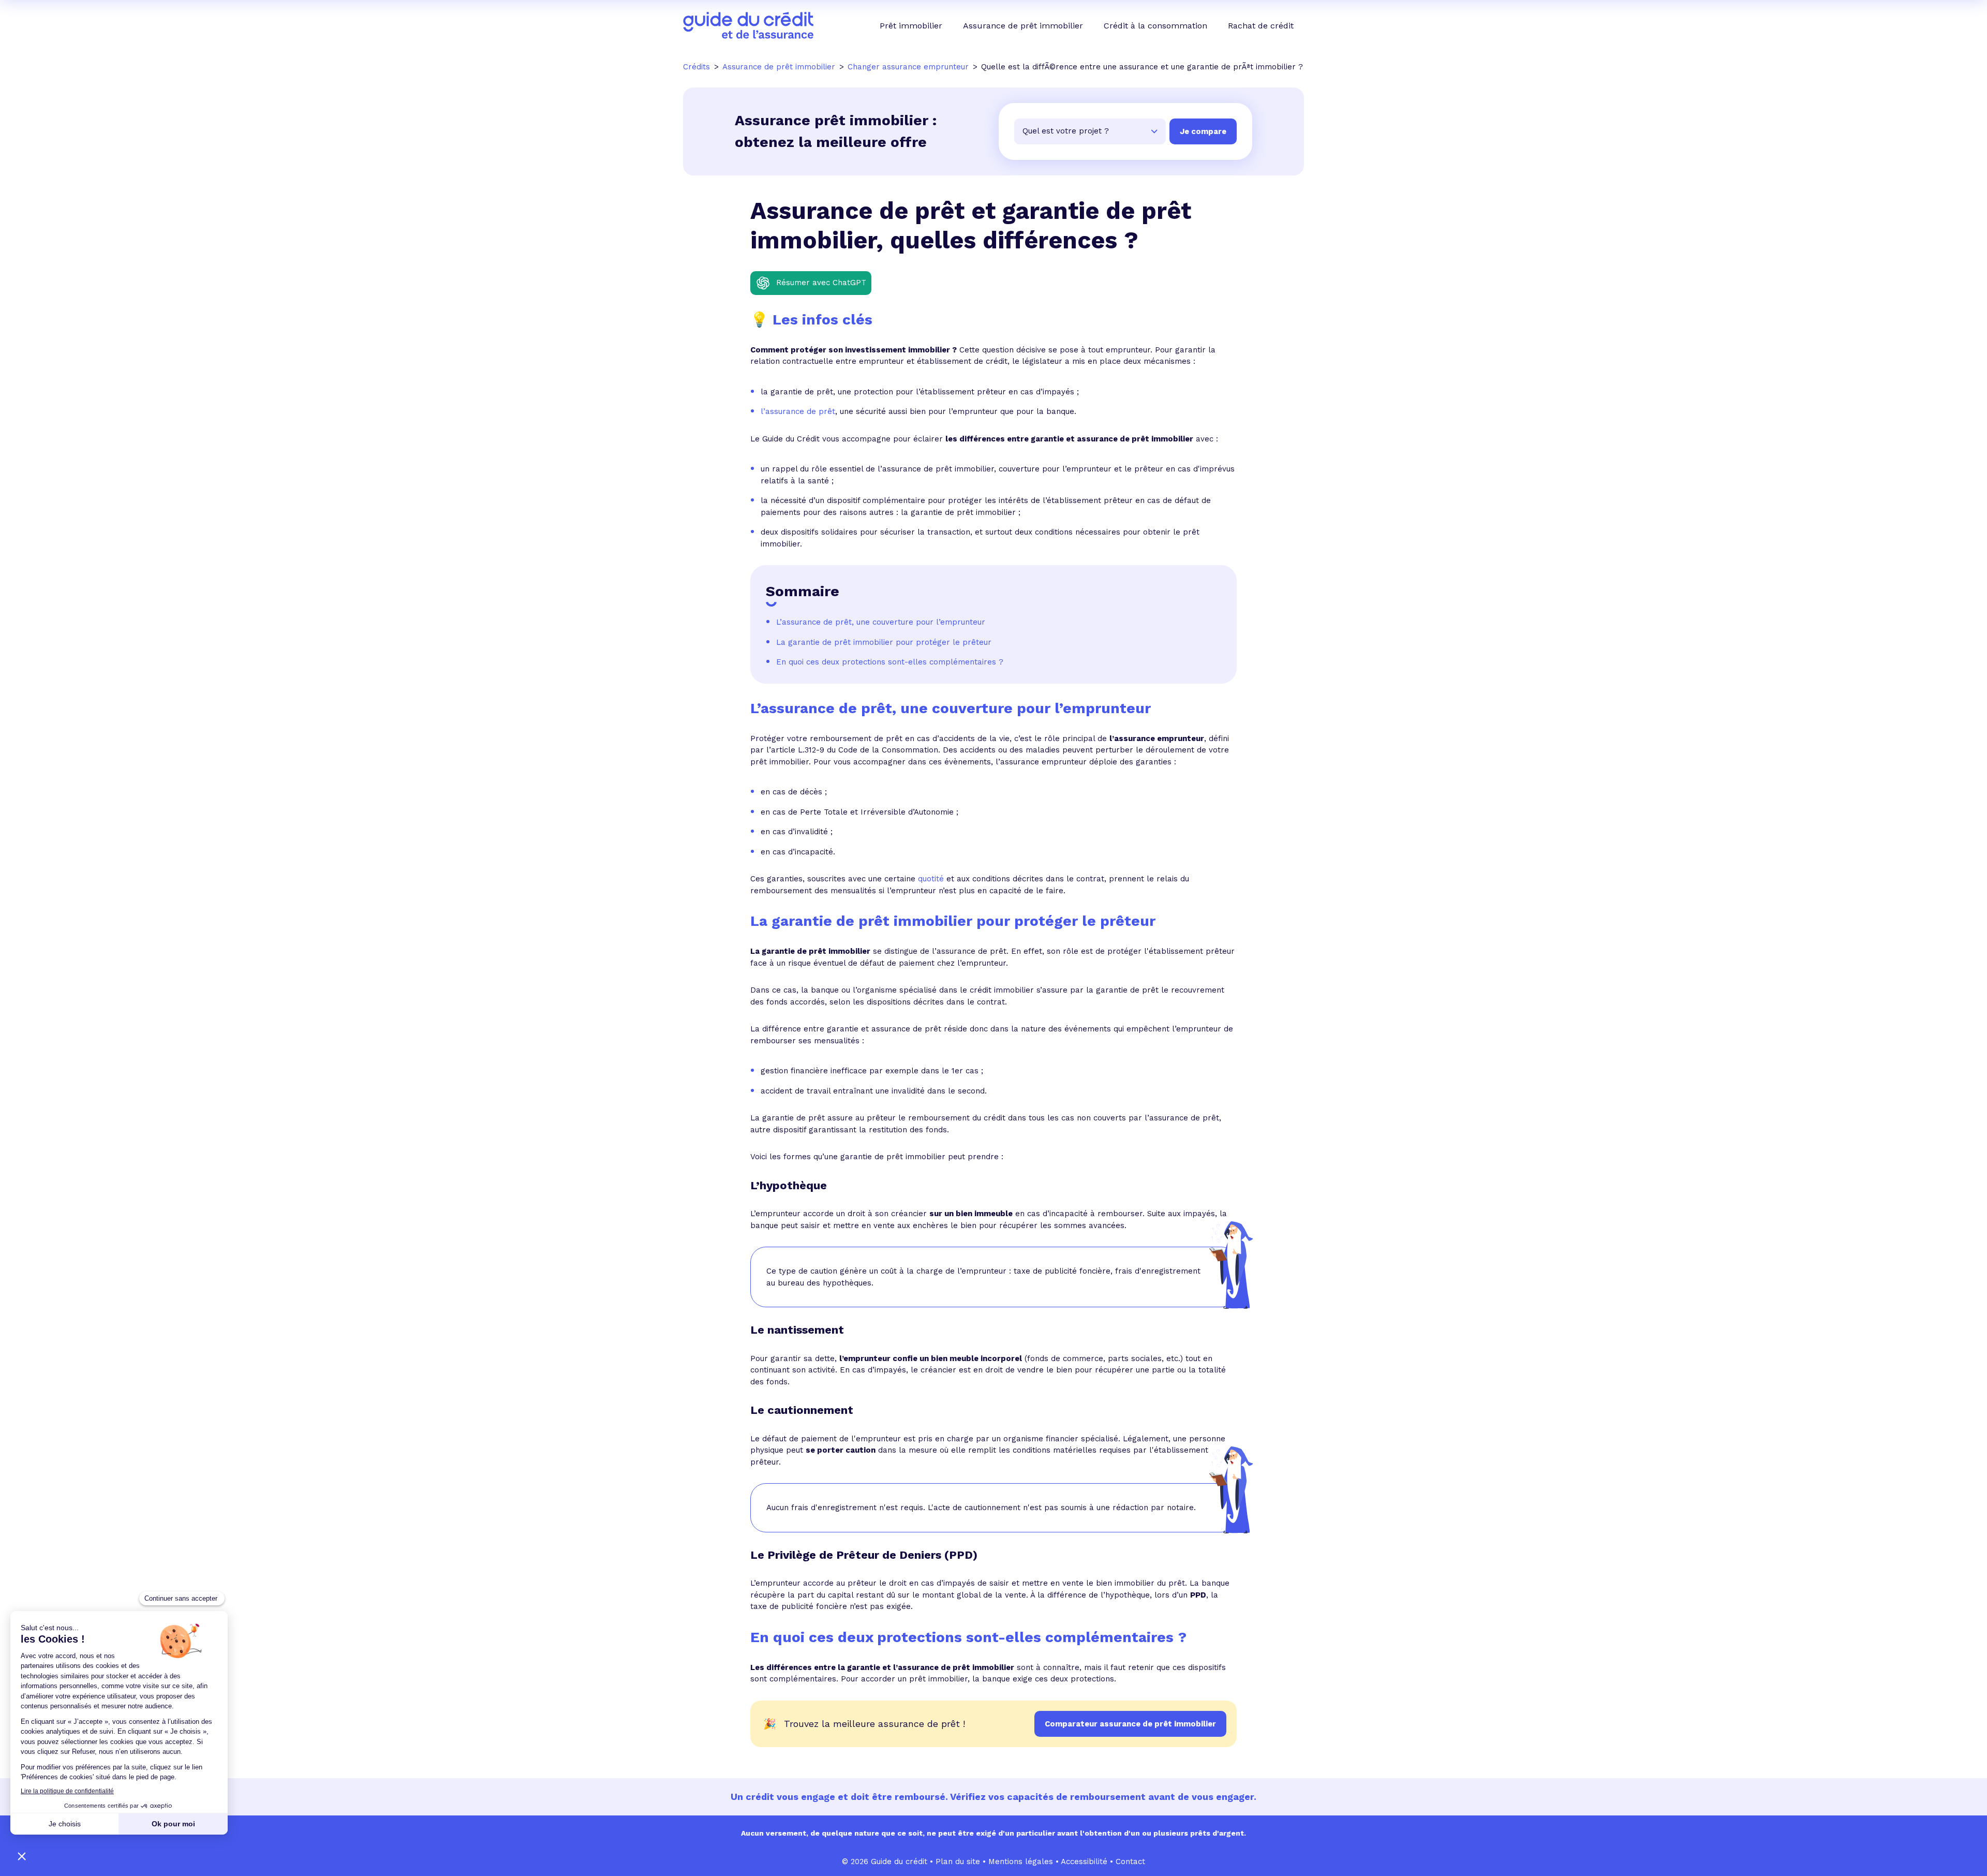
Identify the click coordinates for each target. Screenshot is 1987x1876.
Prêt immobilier (911, 26)
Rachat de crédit (1261, 26)
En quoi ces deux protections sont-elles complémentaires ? (890, 662)
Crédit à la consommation (1155, 26)
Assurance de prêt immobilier (1023, 26)
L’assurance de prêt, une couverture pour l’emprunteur (881, 622)
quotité (931, 879)
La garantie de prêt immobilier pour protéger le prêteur (884, 642)
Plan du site (958, 1862)
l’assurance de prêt (798, 411)
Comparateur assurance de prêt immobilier (1130, 1724)
